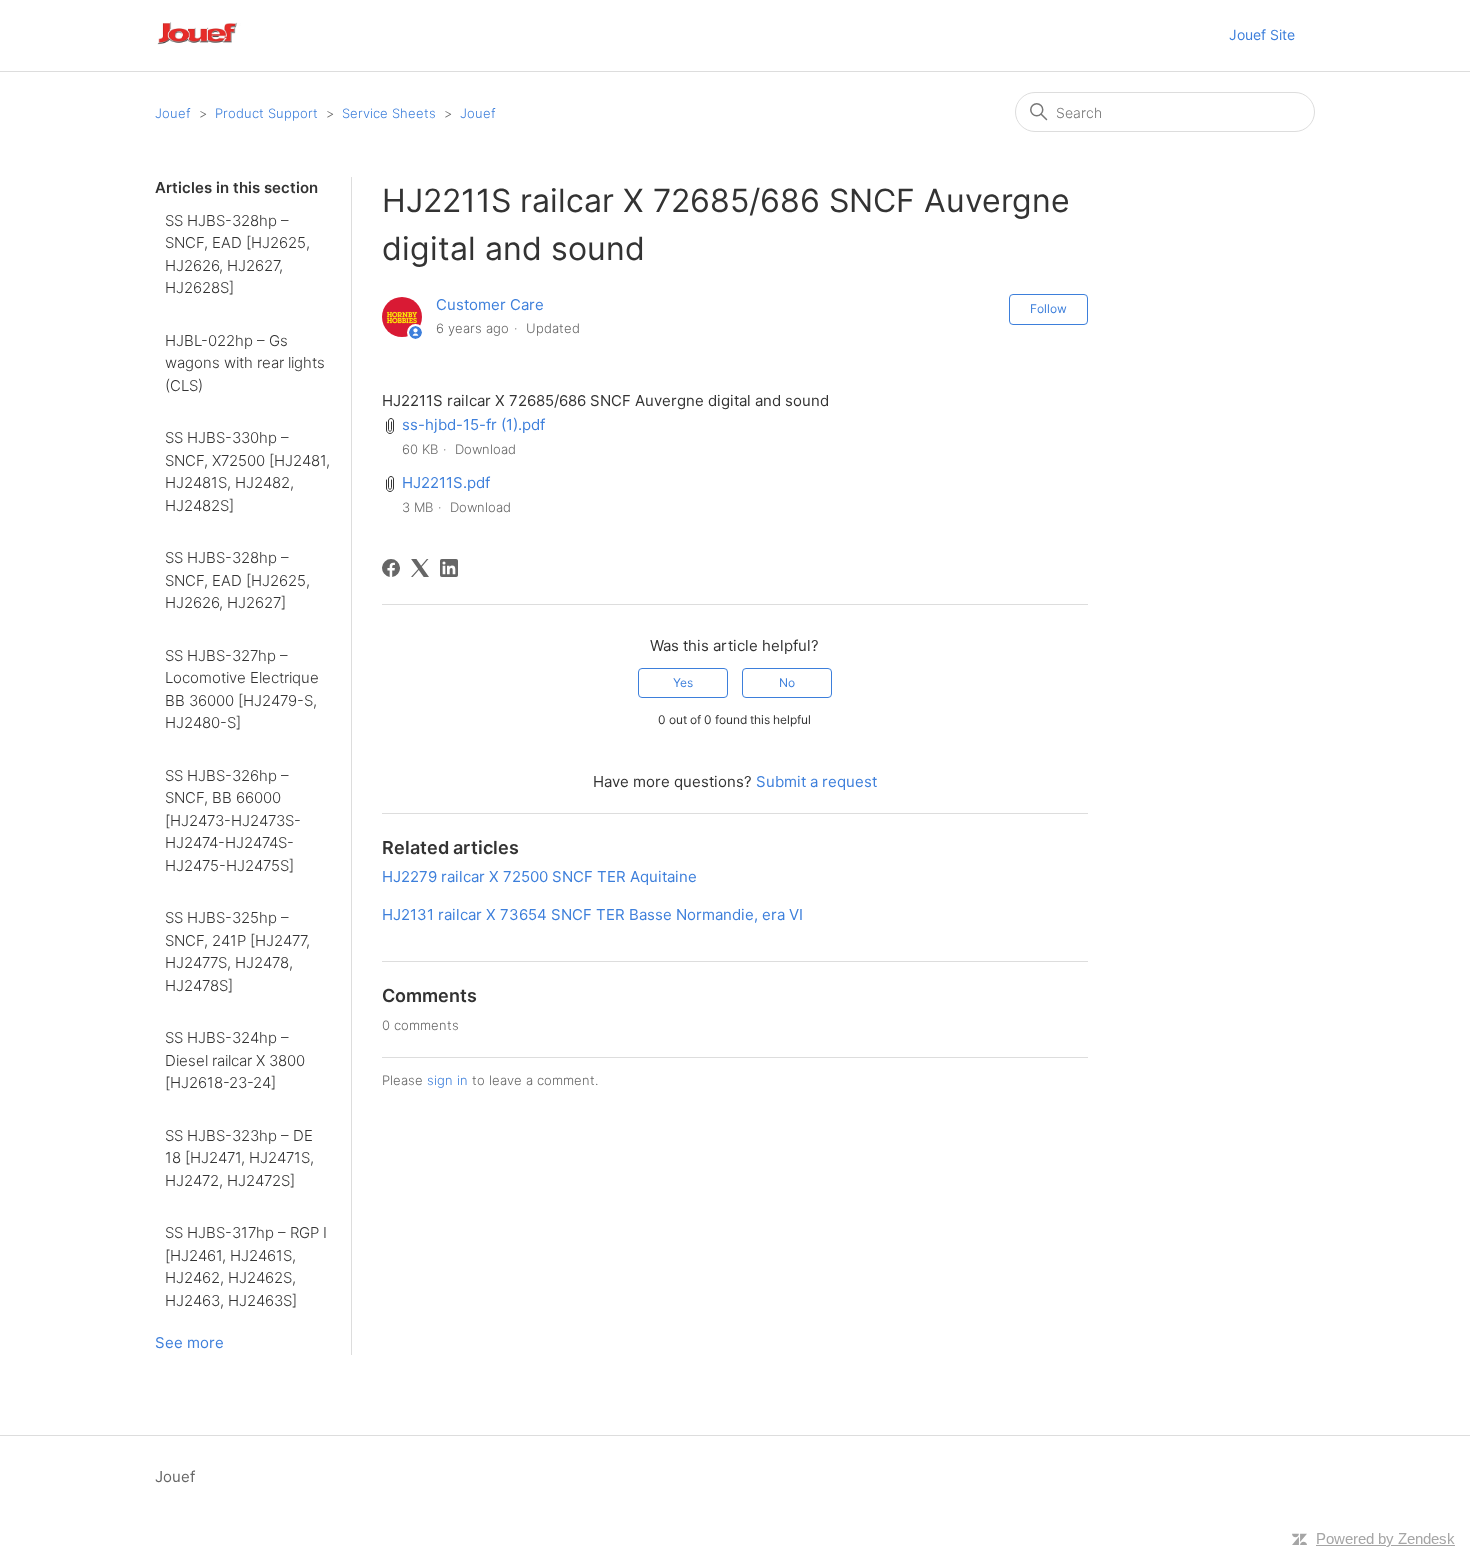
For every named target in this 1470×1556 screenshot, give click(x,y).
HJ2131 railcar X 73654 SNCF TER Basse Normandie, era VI (592, 914)
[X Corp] (420, 568)
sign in (447, 1080)
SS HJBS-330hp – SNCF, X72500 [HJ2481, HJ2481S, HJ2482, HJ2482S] (247, 471)
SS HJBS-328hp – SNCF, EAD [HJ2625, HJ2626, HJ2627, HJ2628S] (237, 254)
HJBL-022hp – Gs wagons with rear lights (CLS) (245, 363)
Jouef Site (1262, 34)
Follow (1048, 308)
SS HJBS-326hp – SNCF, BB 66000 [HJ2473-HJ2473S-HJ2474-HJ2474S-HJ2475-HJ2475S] (233, 820)
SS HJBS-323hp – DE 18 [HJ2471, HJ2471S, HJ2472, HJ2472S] (239, 1158)
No (787, 682)
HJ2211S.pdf (446, 482)
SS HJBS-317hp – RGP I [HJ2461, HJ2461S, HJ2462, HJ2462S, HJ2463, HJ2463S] (246, 1266)
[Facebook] (391, 568)
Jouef (173, 113)
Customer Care (490, 304)
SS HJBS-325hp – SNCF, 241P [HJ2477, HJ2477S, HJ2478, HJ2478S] (237, 951)
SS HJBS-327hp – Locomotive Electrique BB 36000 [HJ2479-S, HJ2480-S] (242, 689)
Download (485, 449)
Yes (683, 682)
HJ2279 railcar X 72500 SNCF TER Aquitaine (539, 876)
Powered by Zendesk (1385, 1538)
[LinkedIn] (449, 568)
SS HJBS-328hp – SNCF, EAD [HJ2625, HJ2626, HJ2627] (237, 580)
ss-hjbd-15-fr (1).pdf (473, 424)
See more (189, 1342)
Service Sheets (389, 113)
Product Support (266, 113)
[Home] (224, 45)
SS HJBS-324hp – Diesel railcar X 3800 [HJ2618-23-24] (235, 1060)
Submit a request (816, 781)
